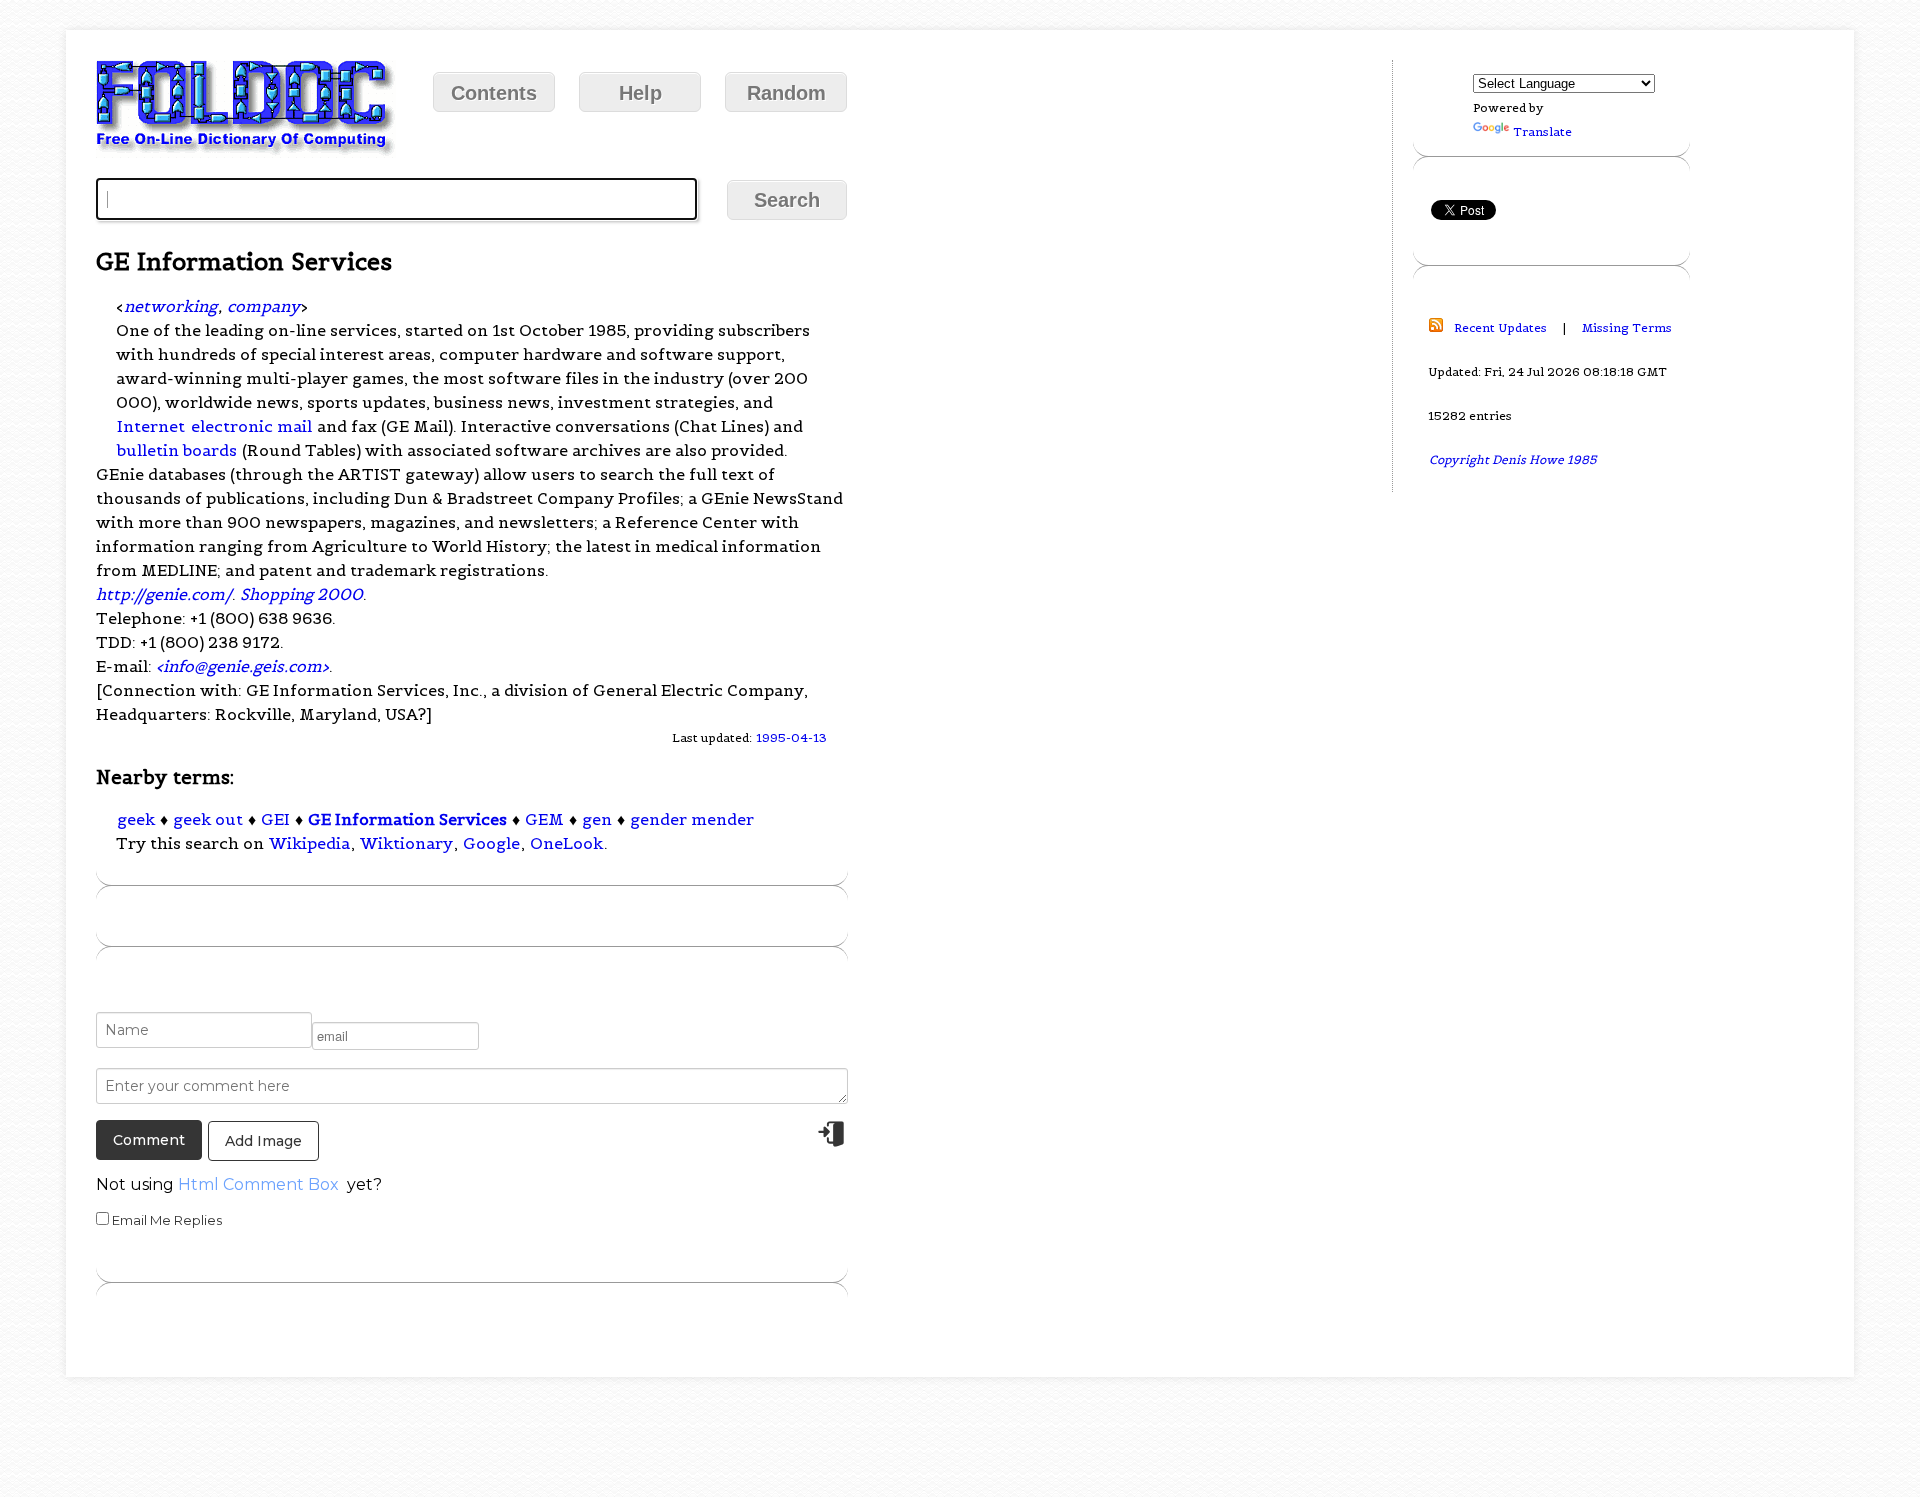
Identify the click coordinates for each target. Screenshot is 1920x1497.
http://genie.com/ (164, 594)
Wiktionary (406, 843)
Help (640, 93)
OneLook (566, 843)
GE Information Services (407, 819)
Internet (151, 426)
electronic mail (251, 426)
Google (491, 843)
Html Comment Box (258, 1184)
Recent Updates (1500, 327)
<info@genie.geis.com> (242, 666)
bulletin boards (177, 450)
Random (786, 93)
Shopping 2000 (301, 594)
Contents (494, 93)
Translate (1542, 131)
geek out (208, 819)
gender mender (692, 819)
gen (597, 819)
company (263, 306)
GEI (275, 819)
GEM (544, 819)
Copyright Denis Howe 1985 (1513, 459)
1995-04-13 (791, 737)
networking (170, 306)
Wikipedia (309, 843)
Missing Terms (1627, 327)
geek (136, 819)
